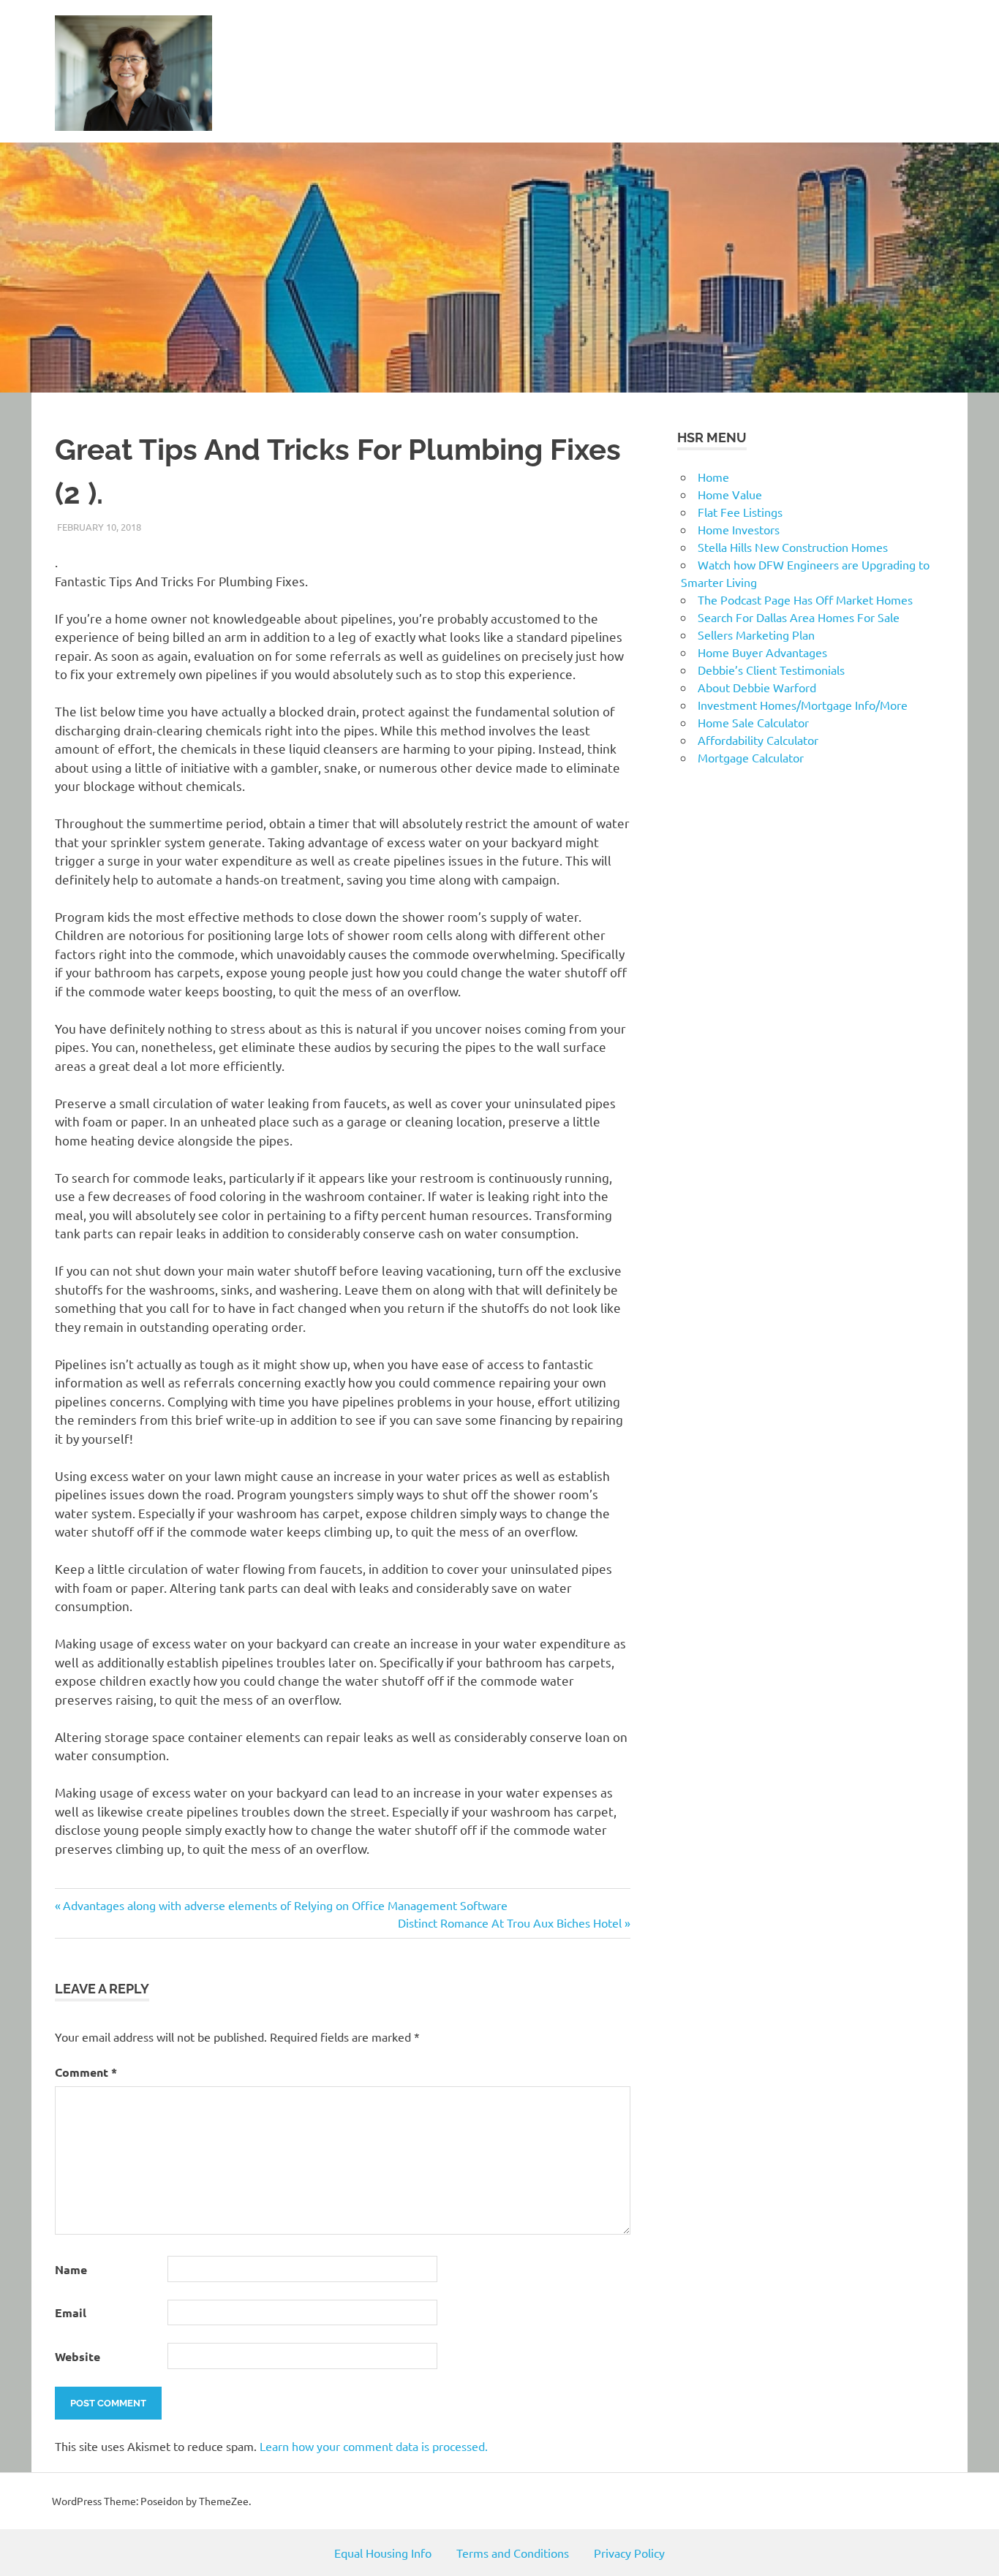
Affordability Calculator (758, 740)
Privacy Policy (629, 2553)
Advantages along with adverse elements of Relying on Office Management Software (285, 1905)
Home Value (730, 494)
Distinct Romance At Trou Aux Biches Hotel (510, 1922)
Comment (86, 2072)
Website (78, 2356)
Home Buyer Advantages (762, 652)
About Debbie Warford (757, 687)
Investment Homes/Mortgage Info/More (803, 705)
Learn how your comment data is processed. (374, 2446)
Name (71, 2269)
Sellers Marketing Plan (756, 634)
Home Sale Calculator (753, 722)
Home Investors (739, 529)
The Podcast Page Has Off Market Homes (805, 599)
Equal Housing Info (383, 2553)
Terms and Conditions (513, 2553)
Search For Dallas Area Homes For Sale (799, 617)
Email (71, 2312)
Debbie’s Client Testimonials (771, 670)
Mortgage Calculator (751, 757)
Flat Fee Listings (740, 512)
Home (713, 477)
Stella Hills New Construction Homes (793, 547)
